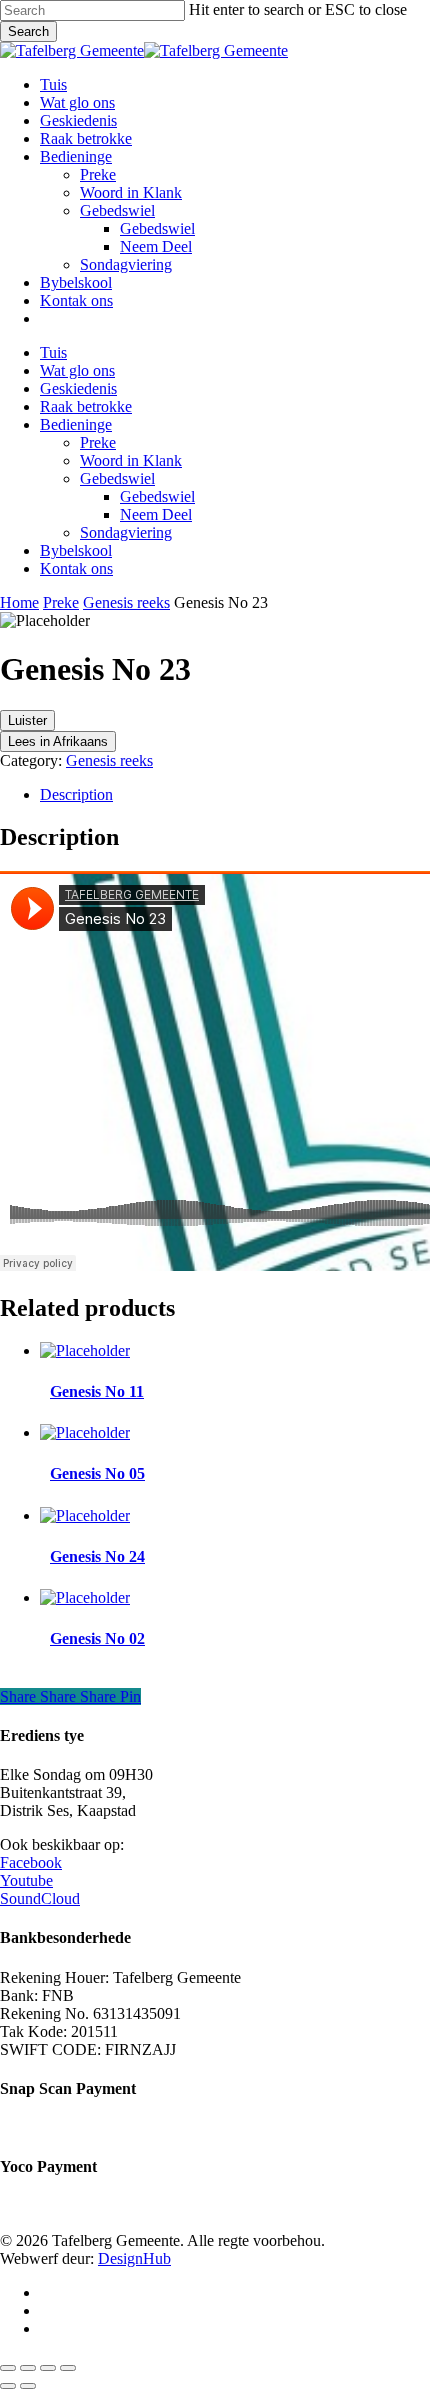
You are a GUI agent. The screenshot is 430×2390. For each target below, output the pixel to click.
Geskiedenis (78, 388)
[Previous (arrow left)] (8, 2386)
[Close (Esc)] (68, 2368)
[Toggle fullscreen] (28, 2368)
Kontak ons (76, 568)
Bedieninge (76, 424)
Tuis (53, 352)
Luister (27, 720)
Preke (98, 442)
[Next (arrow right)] (28, 2386)
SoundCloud (40, 1898)
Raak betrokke (86, 406)
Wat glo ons (77, 370)
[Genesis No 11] (85, 1350)
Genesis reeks (126, 602)
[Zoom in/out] (8, 2368)
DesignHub (134, 2258)
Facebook (31, 1862)
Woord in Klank (131, 460)
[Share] (48, 2368)
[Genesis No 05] (85, 1432)
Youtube (26, 1880)
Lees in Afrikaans (58, 741)
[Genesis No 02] (85, 1597)
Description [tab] (76, 794)
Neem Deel (156, 514)
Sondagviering (126, 532)
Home (19, 602)
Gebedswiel (117, 478)
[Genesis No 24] (85, 1515)
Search (28, 31)
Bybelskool (76, 550)
